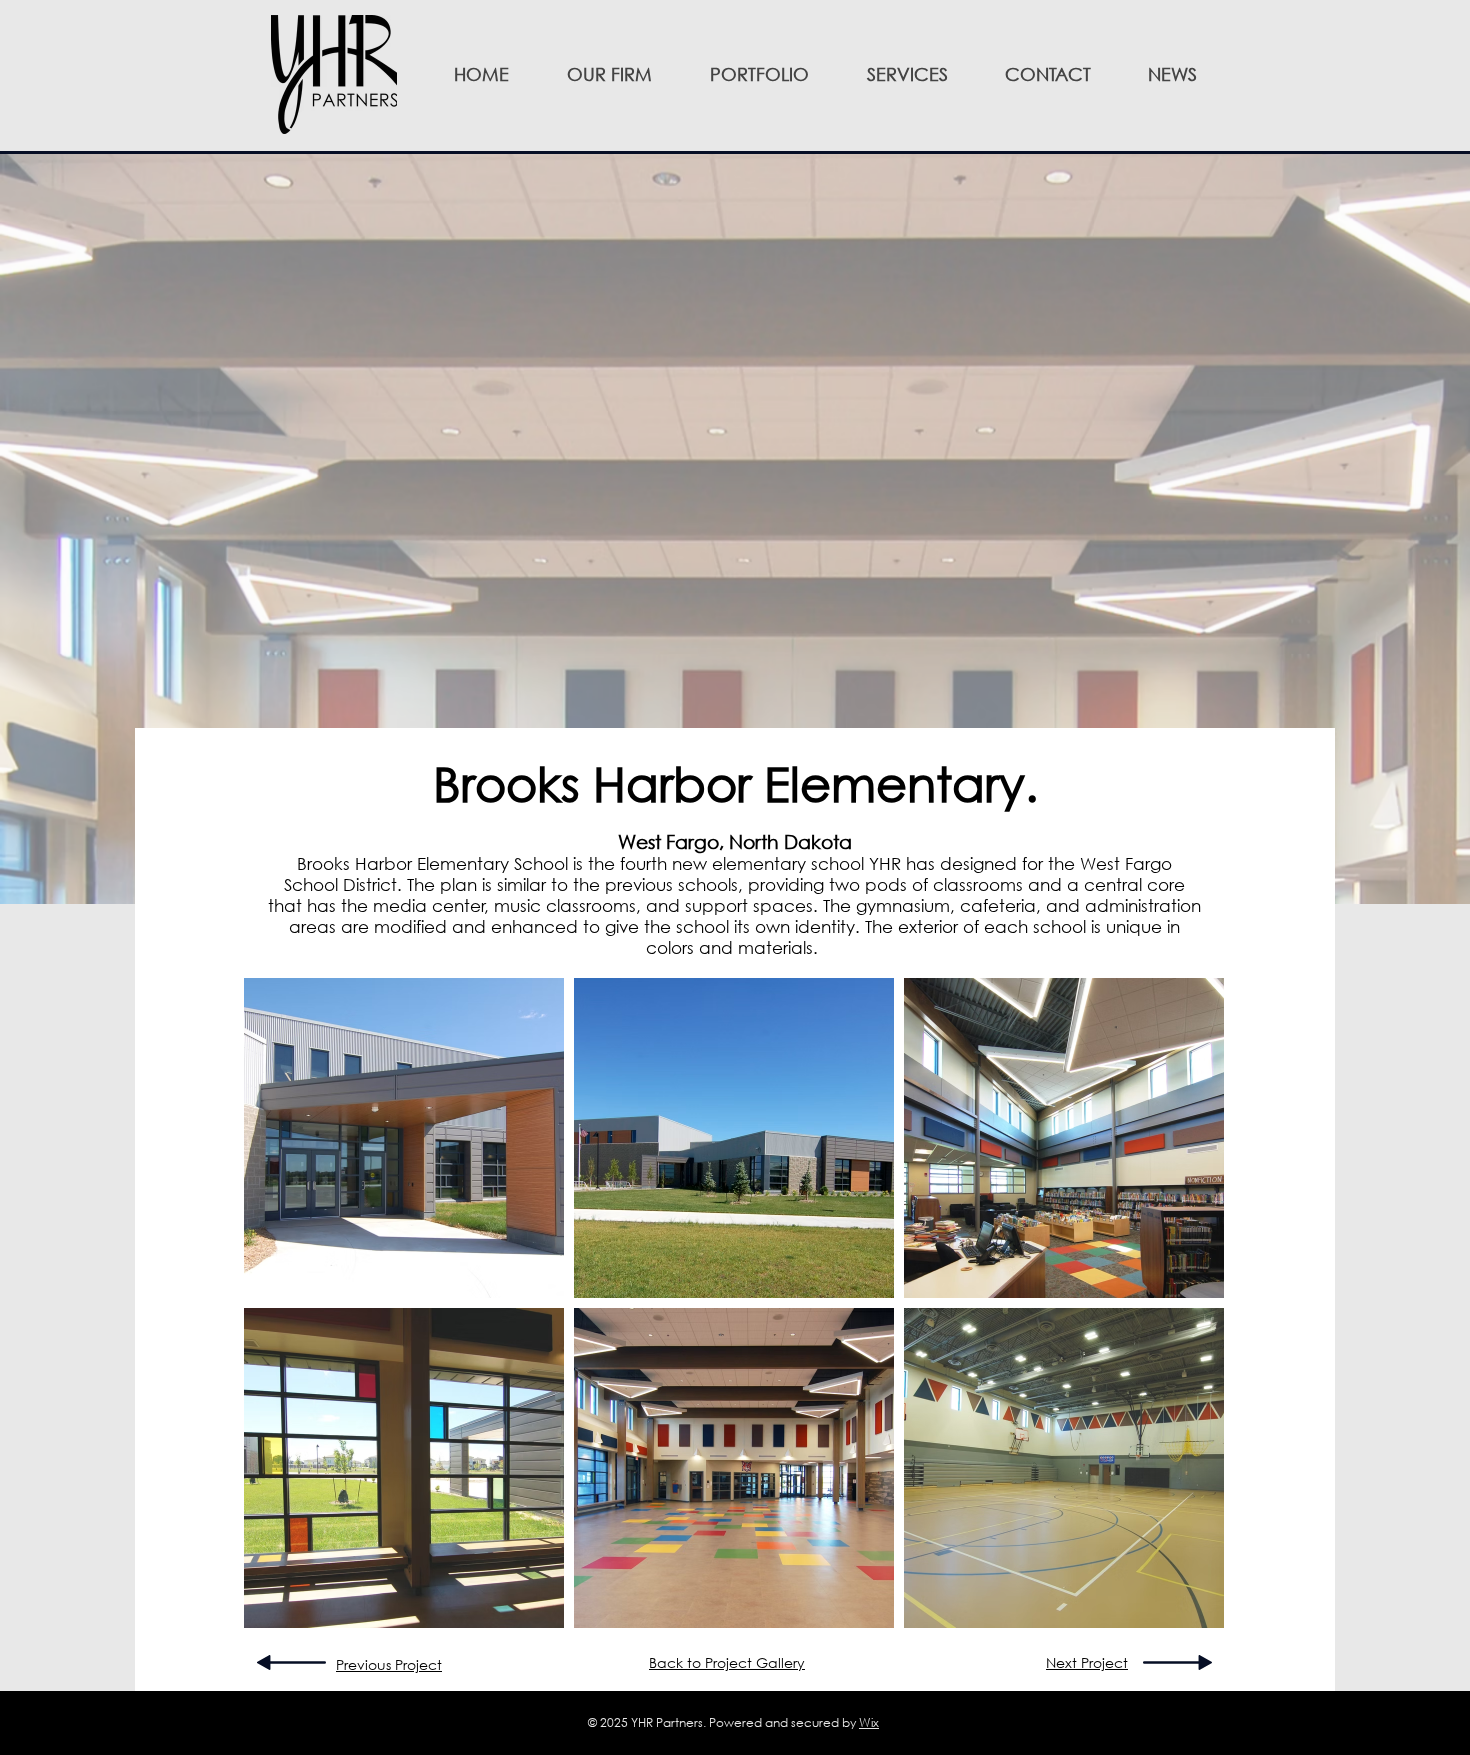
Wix (869, 1722)
